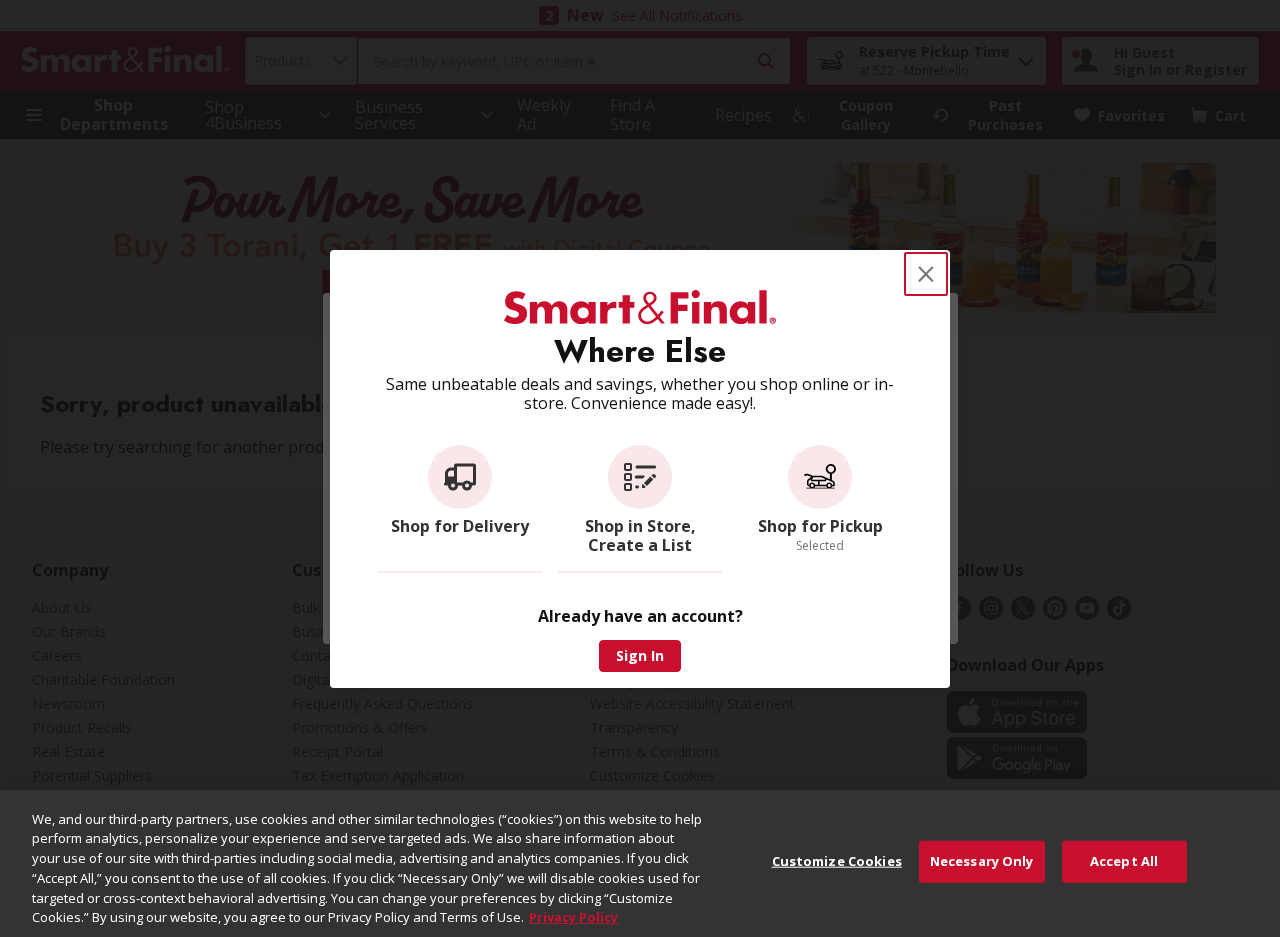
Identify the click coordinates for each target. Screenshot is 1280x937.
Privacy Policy (573, 916)
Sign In (640, 655)
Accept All (1124, 861)
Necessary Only (982, 861)
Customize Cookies (837, 861)
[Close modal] (926, 274)
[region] (640, 863)
